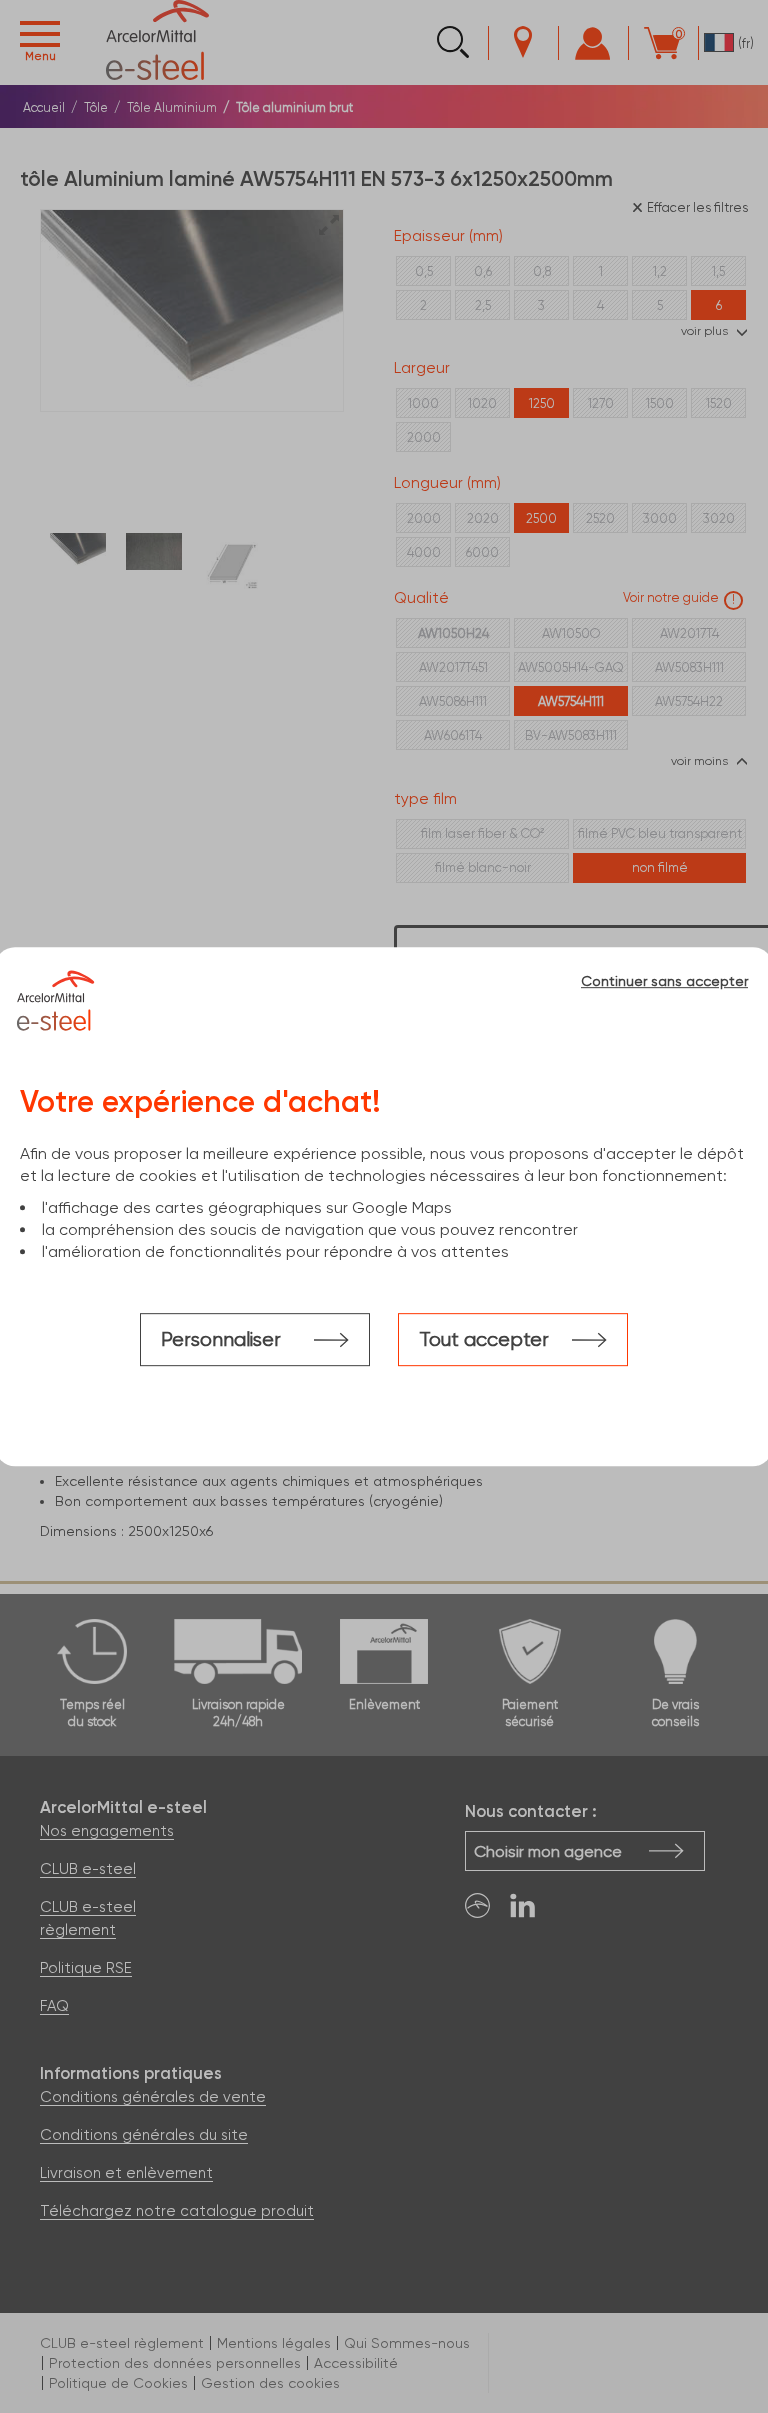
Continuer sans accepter (664, 981)
